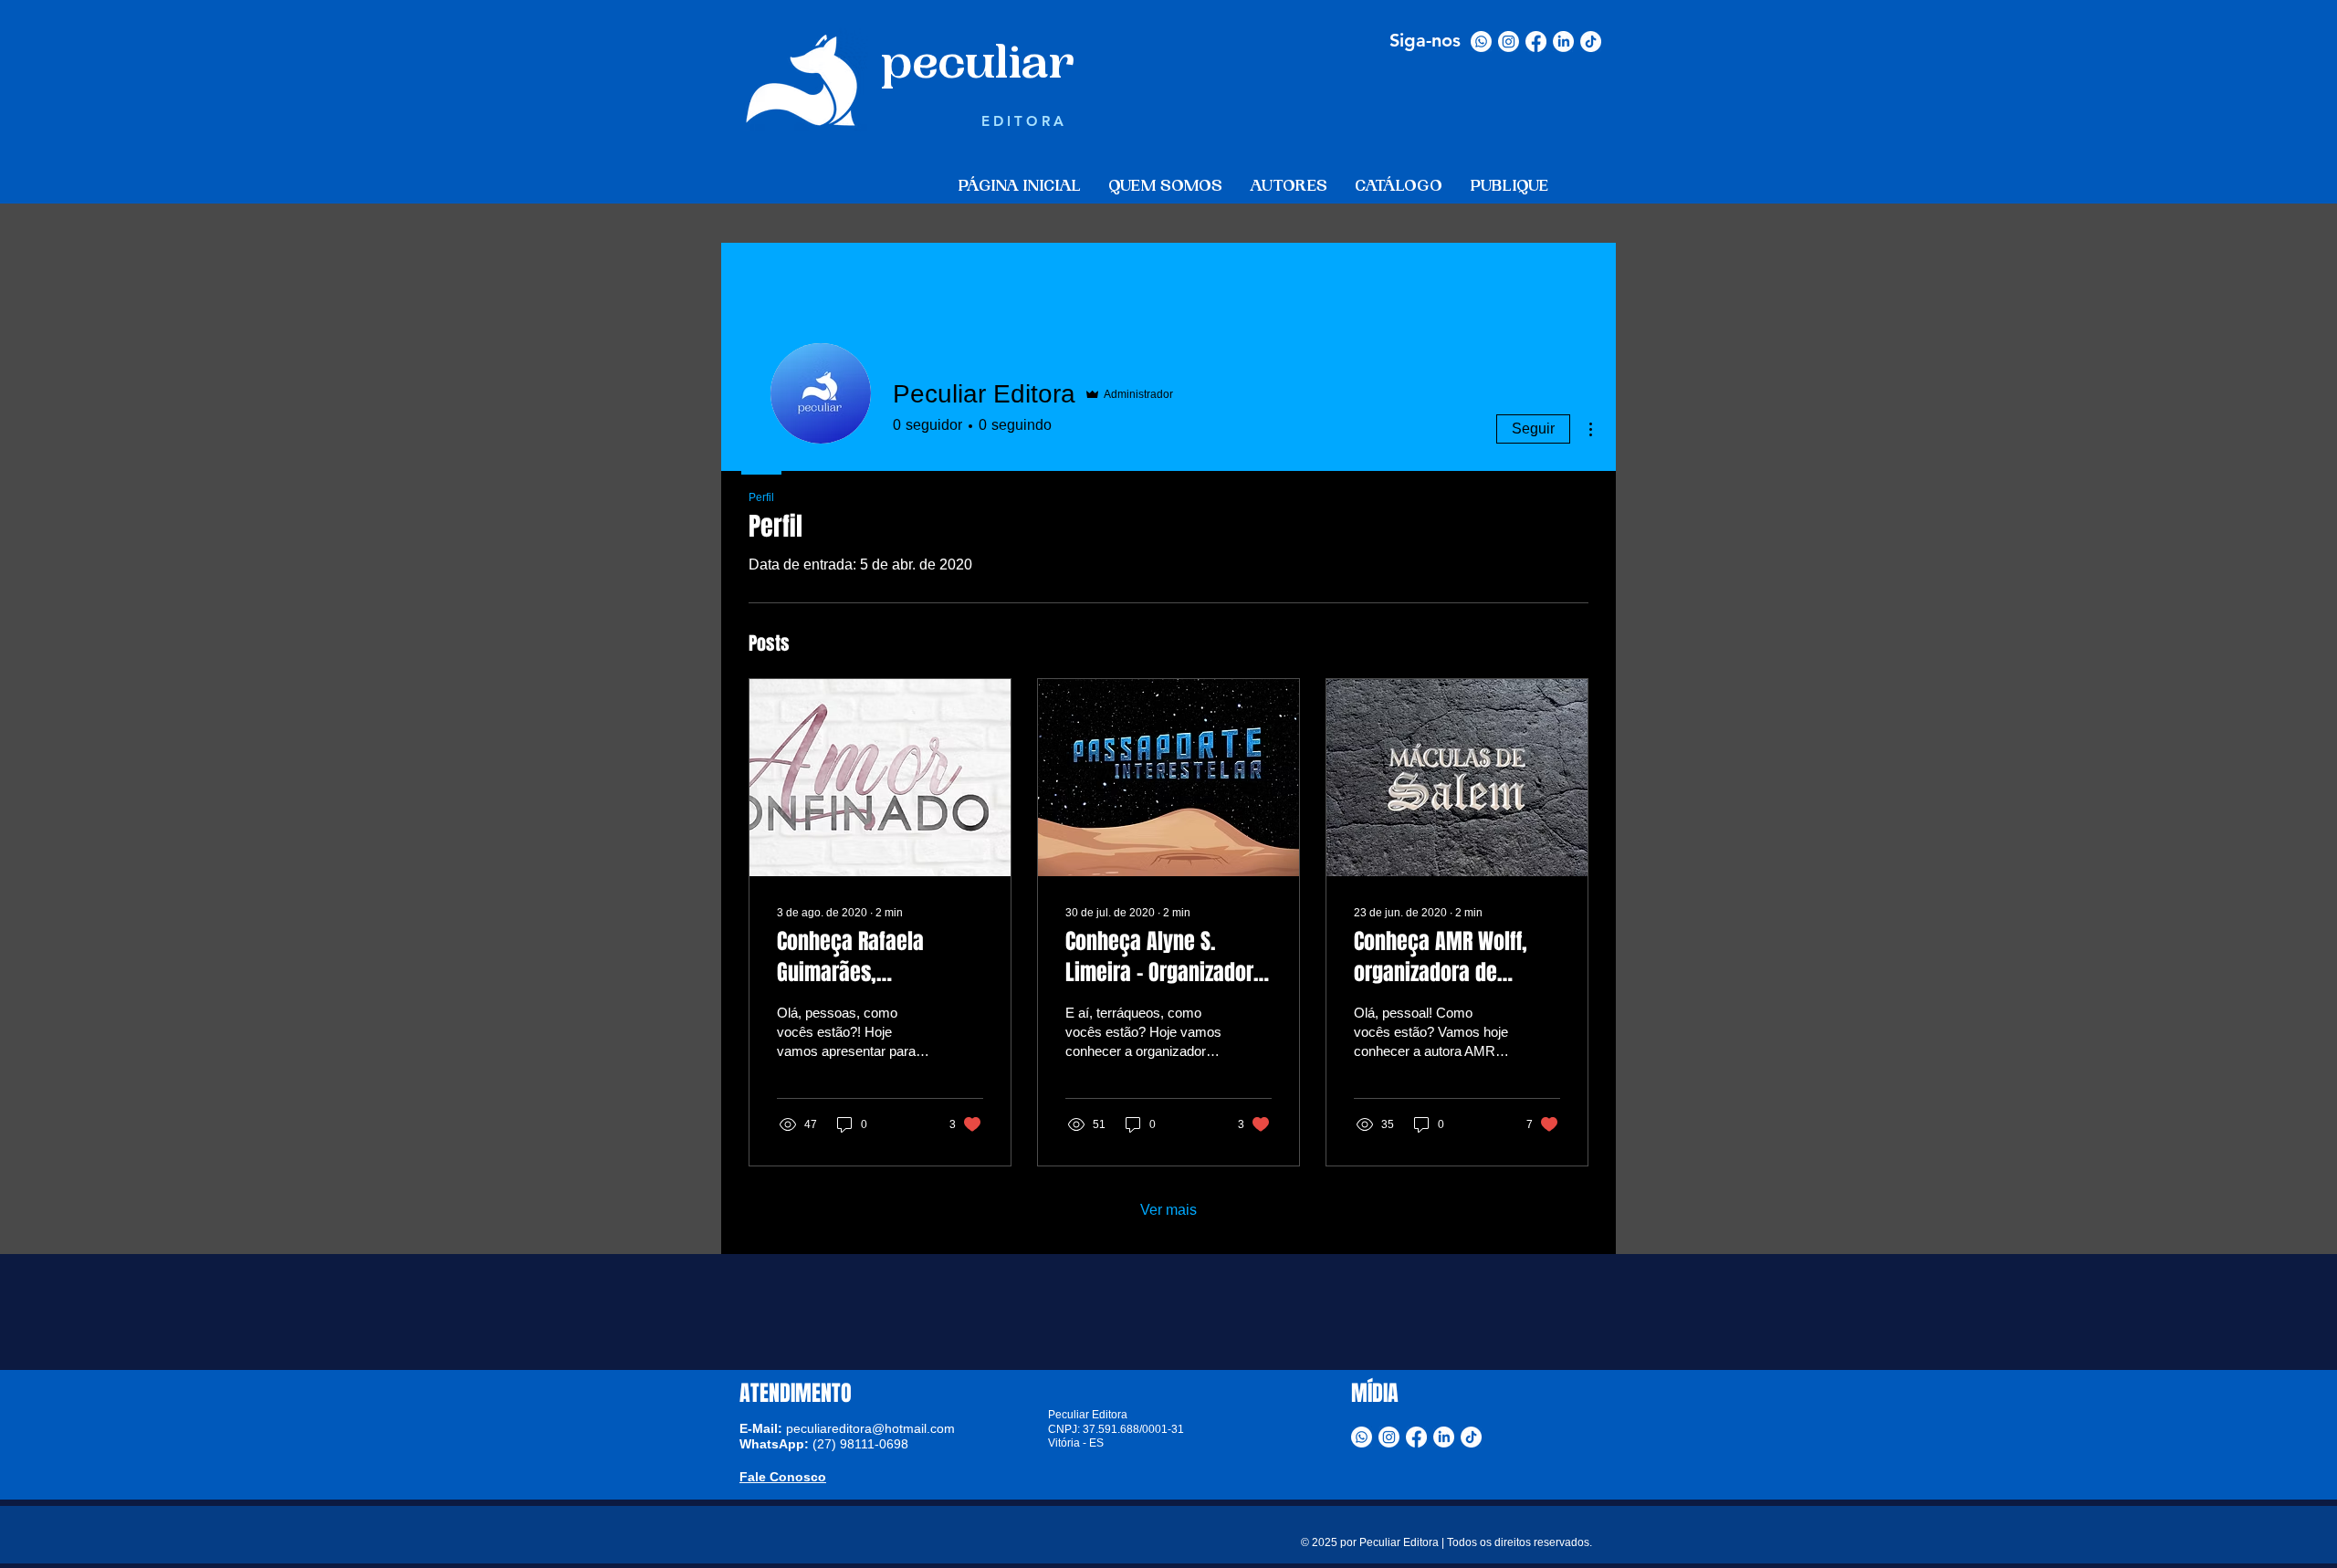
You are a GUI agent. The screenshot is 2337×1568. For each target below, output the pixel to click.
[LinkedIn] (1563, 42)
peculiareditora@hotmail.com (870, 1428)
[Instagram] (1509, 42)
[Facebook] (1536, 42)
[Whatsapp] (1481, 42)
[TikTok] (1591, 42)
